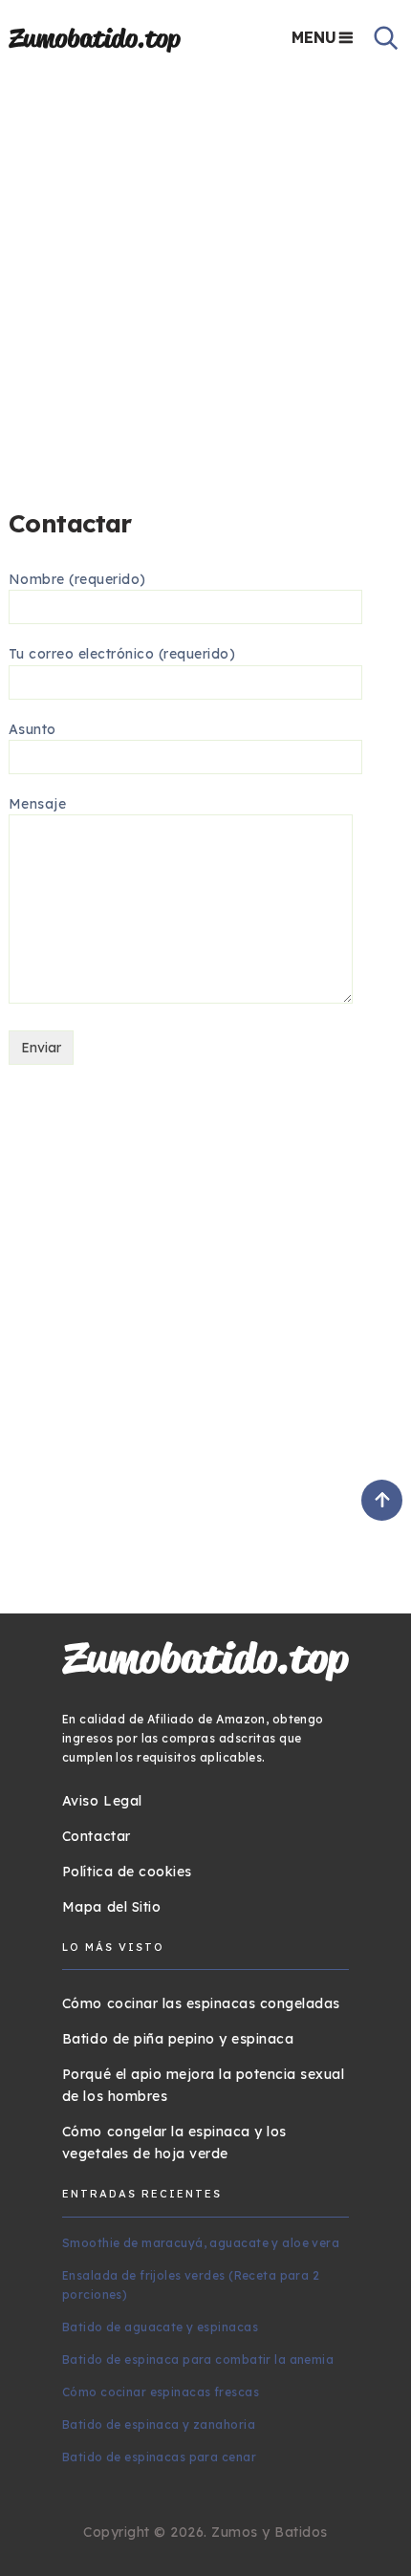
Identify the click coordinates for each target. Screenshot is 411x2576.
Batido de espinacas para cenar (159, 2457)
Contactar (97, 1836)
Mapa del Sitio (111, 1907)
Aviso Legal (102, 1801)
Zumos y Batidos (270, 2532)
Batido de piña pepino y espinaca (178, 2039)
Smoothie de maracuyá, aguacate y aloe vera (201, 2243)
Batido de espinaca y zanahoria (159, 2424)
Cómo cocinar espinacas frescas (161, 2392)
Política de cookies (127, 1872)
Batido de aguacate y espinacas (160, 2327)
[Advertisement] (205, 284)
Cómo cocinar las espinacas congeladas (201, 2003)
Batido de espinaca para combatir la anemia (198, 2360)
